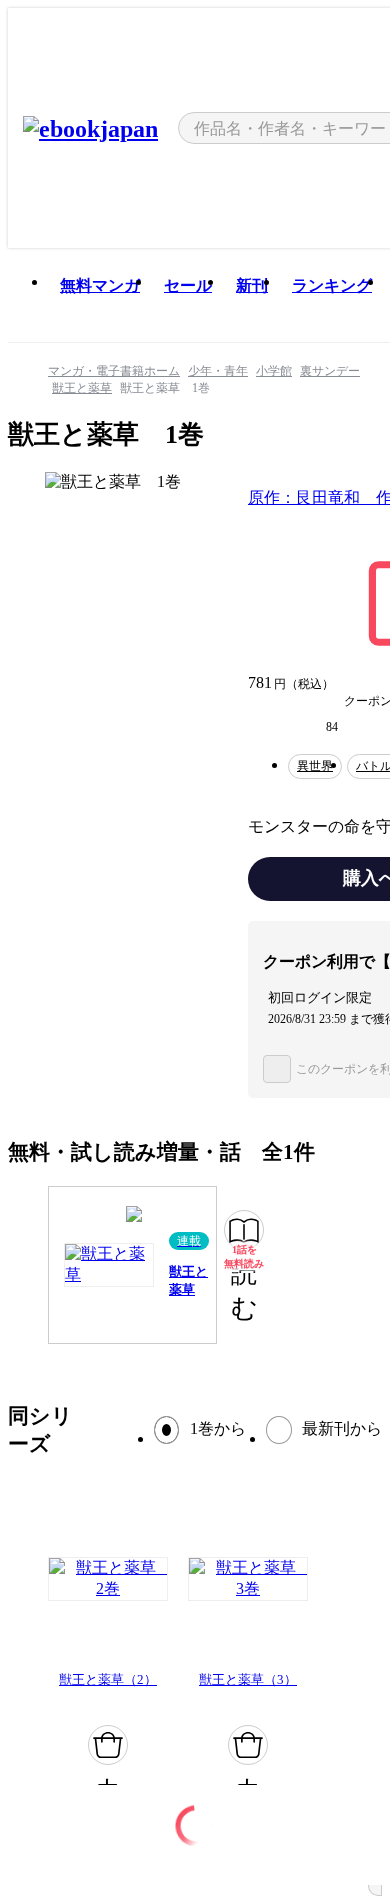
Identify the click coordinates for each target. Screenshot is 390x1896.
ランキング (332, 285)
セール (188, 285)
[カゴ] (108, 1745)
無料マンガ (100, 285)
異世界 (315, 766)
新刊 (252, 285)
